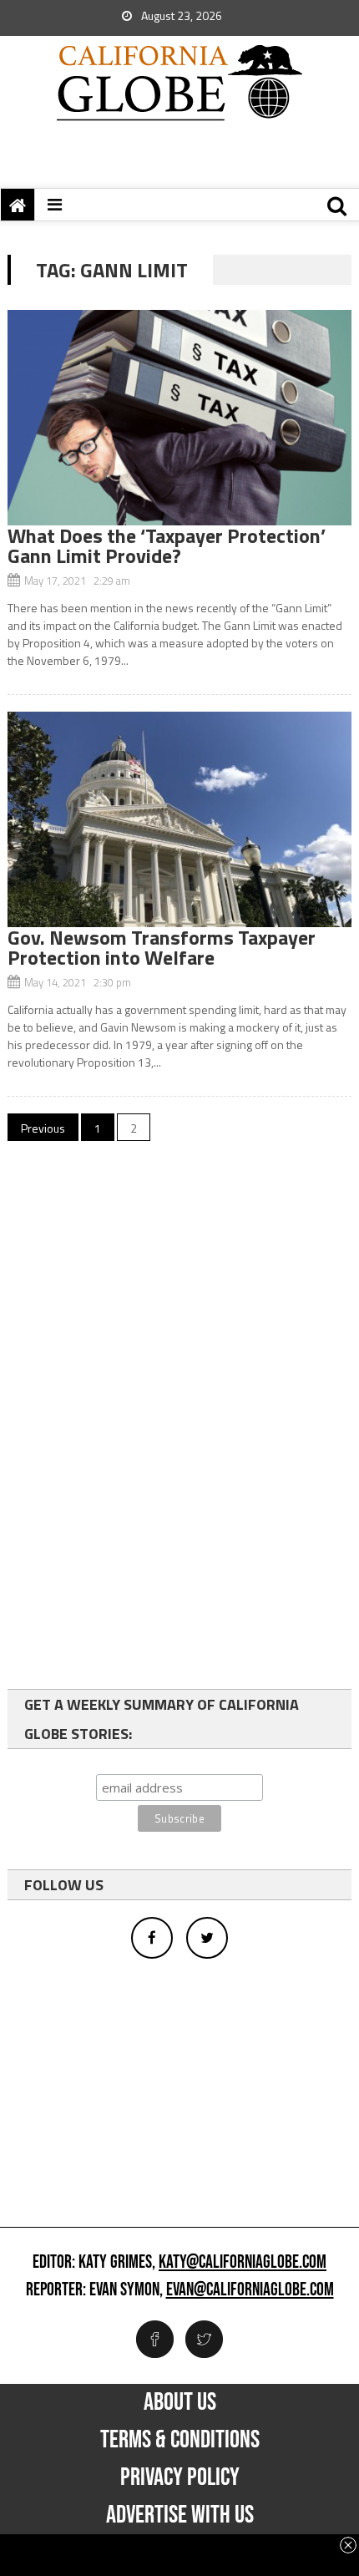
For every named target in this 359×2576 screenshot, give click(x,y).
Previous (43, 1128)
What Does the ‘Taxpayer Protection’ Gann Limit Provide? (167, 545)
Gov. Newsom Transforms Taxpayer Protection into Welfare (162, 947)
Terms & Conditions (180, 2440)
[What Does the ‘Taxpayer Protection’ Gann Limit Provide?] (180, 418)
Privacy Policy (180, 2477)
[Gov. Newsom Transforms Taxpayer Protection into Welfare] (180, 819)
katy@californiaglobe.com (243, 2263)
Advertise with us (180, 2515)
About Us (180, 2402)
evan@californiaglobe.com (250, 2290)
